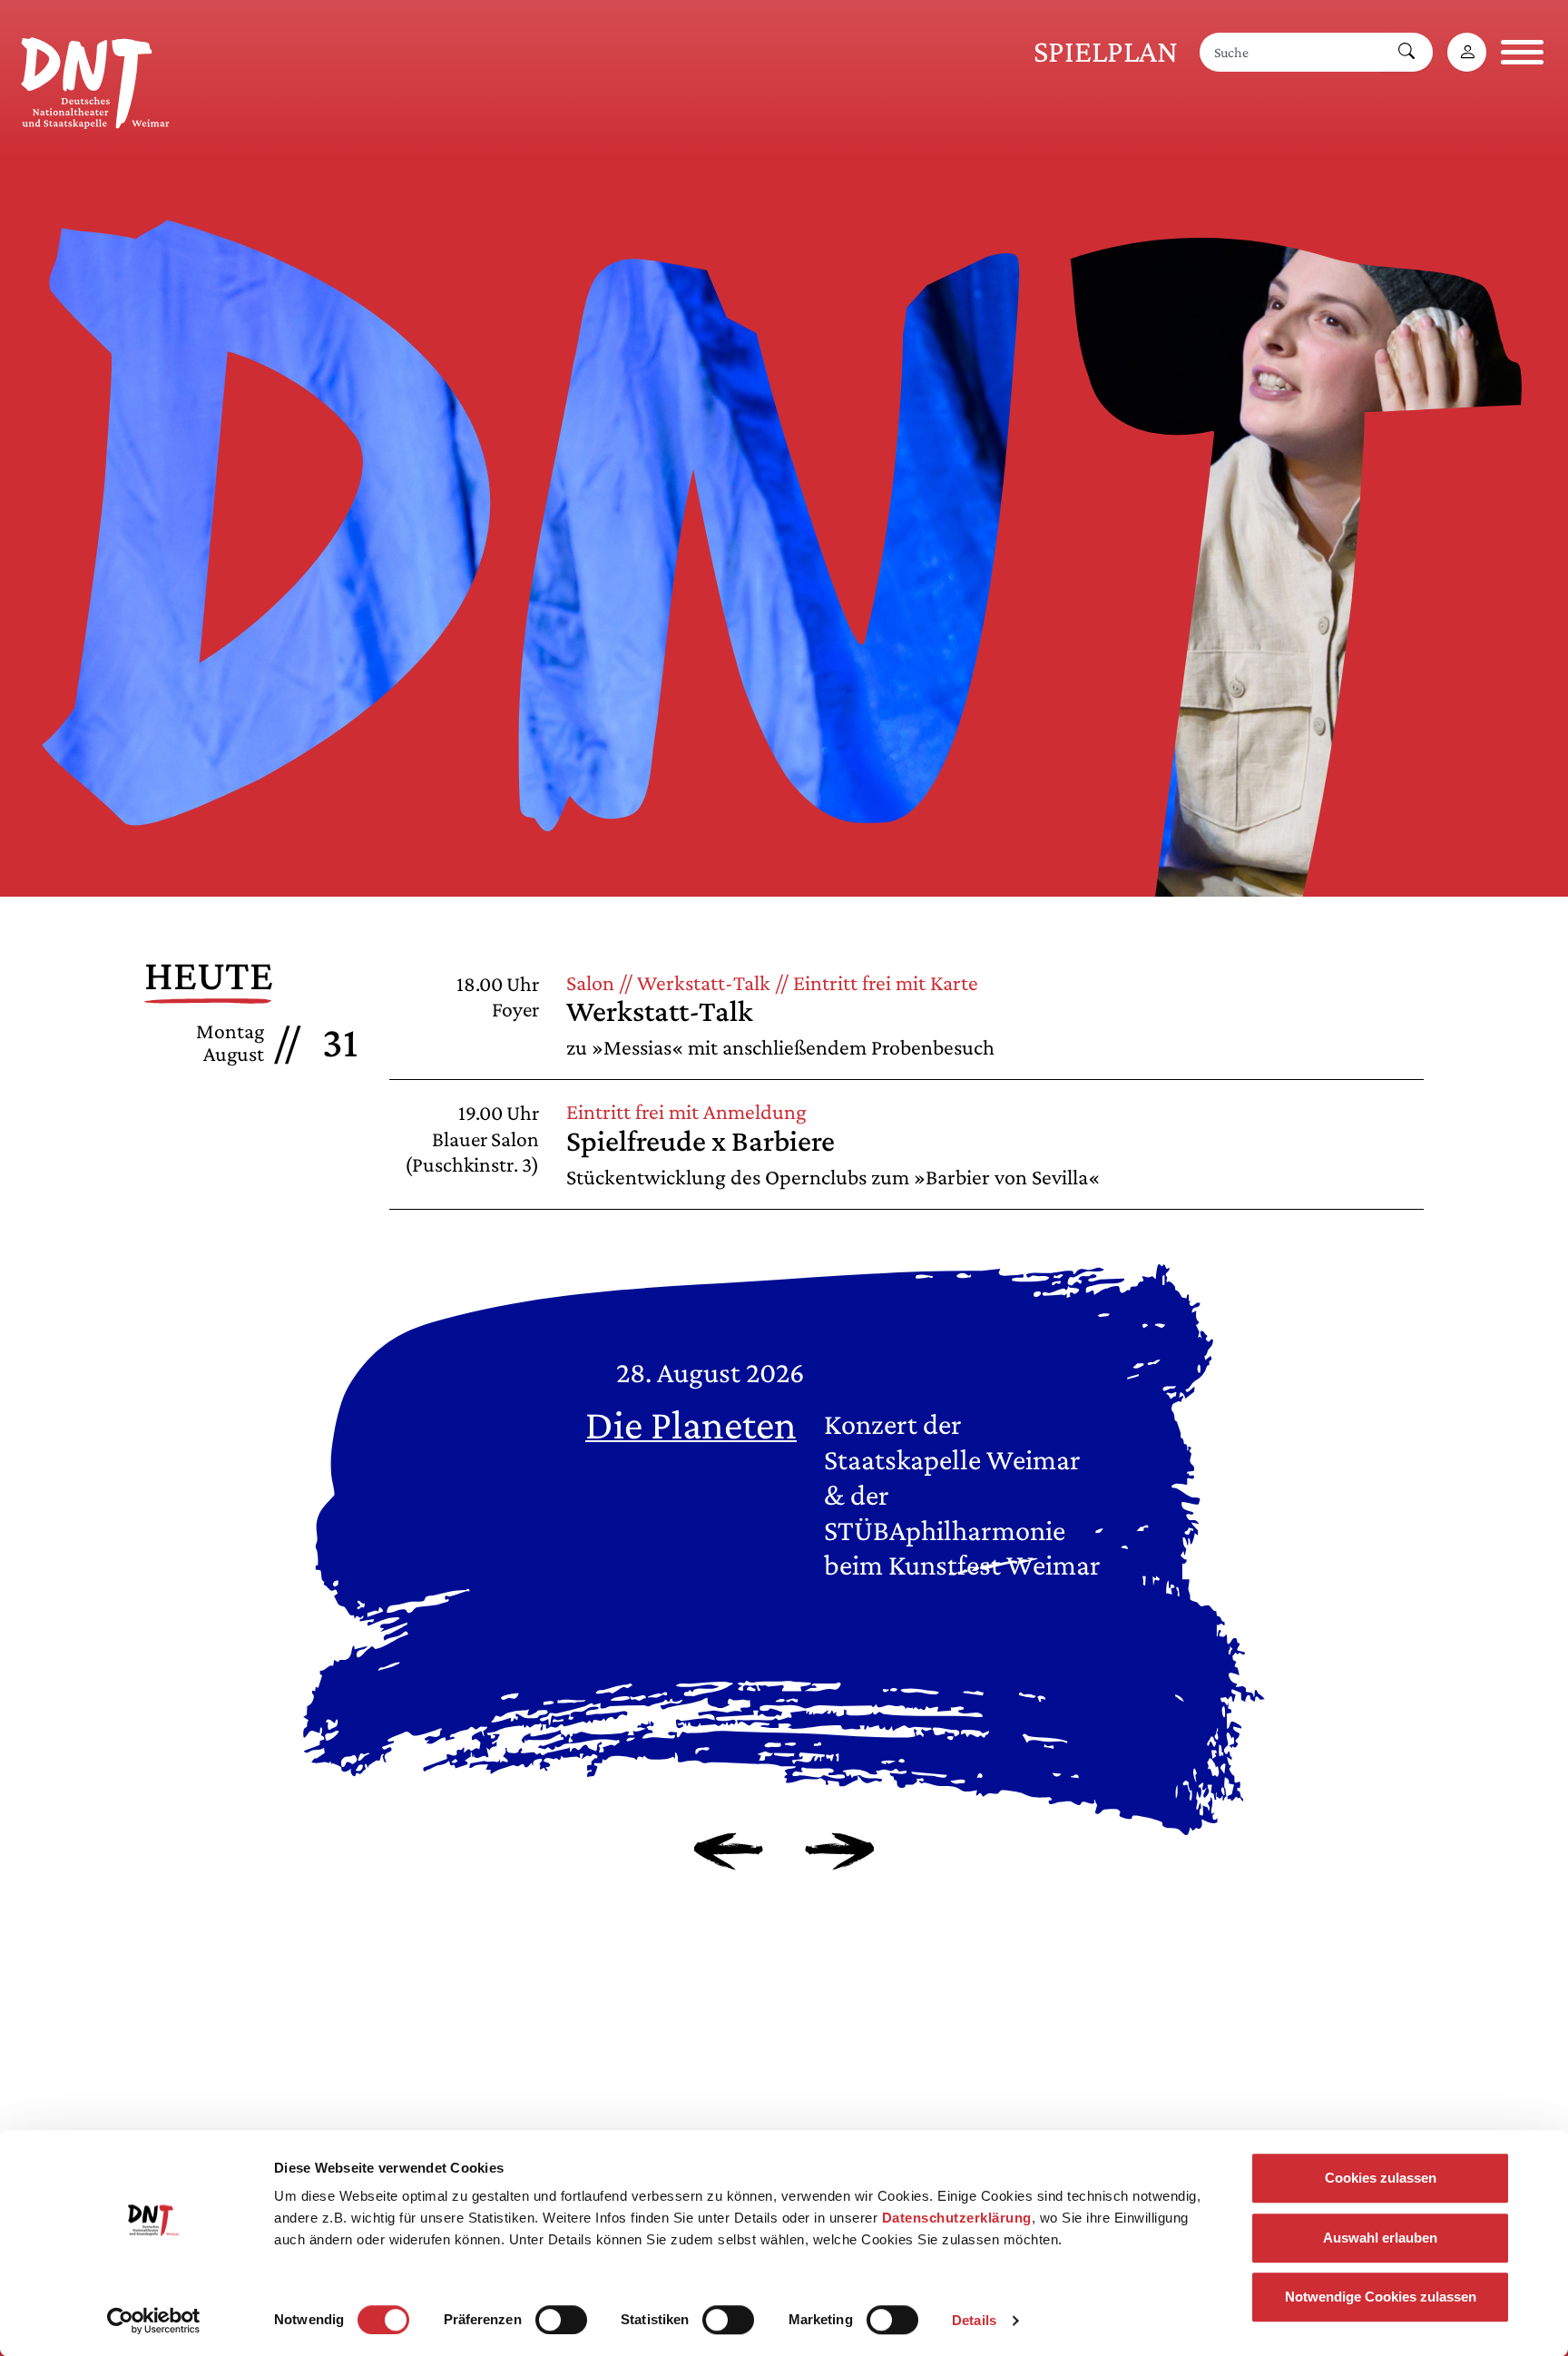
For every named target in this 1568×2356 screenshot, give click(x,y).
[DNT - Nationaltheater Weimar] (95, 80)
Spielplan (1106, 51)
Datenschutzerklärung (957, 2218)
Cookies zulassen (1381, 2178)
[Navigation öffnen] (1522, 52)
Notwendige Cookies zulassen (1381, 2297)
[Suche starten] (1406, 52)
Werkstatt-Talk (660, 1011)
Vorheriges (728, 1851)
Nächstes (840, 1851)
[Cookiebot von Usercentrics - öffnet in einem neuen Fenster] (154, 2321)
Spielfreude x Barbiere (701, 1140)
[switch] (561, 2320)
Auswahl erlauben (1380, 2238)
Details (974, 2320)
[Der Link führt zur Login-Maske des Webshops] (1467, 52)
